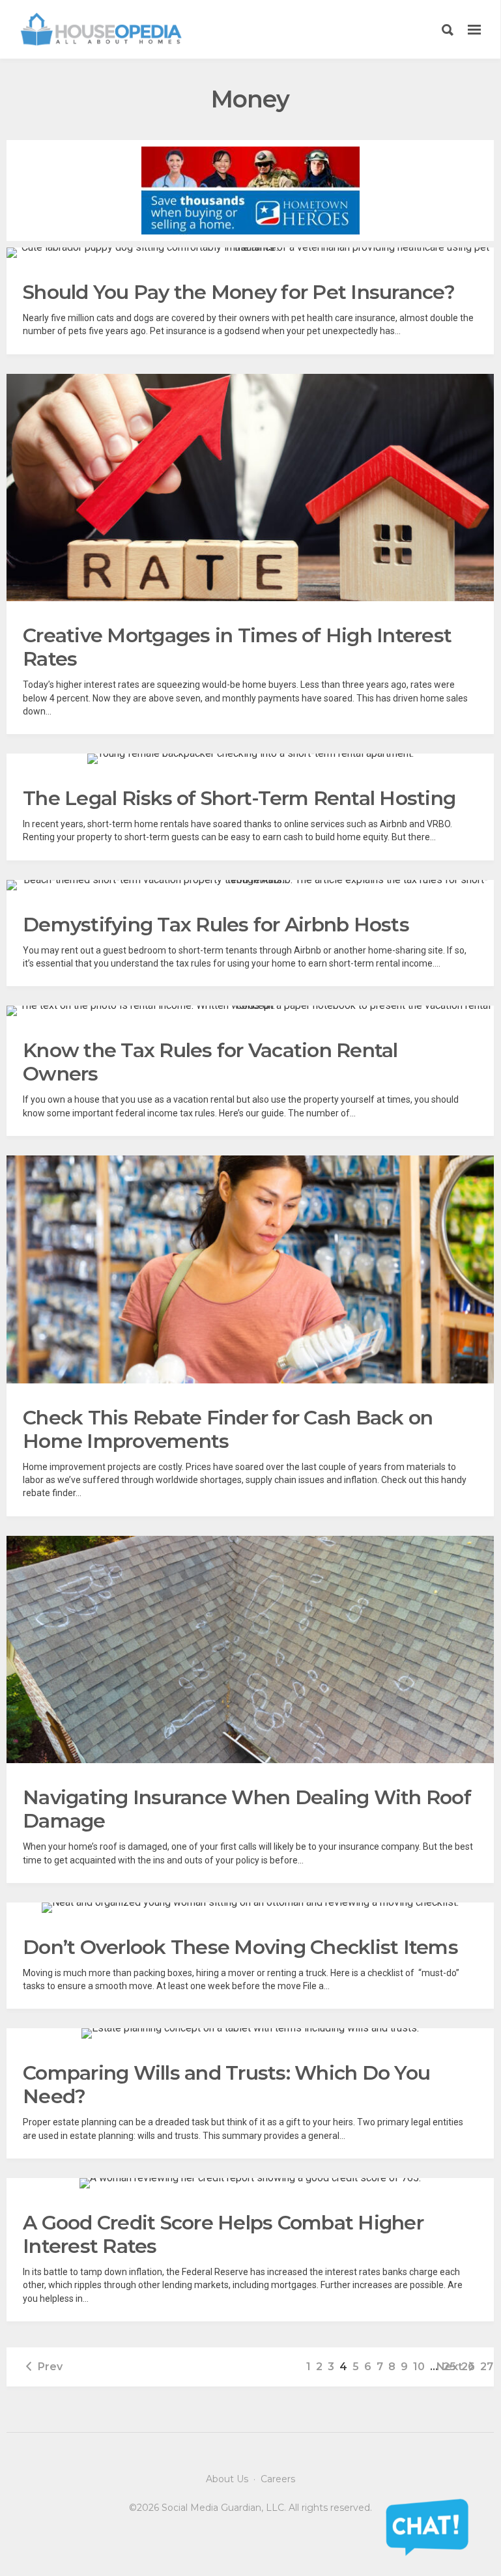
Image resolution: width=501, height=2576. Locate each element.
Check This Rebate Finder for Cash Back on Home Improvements (228, 1429)
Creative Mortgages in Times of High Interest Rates (237, 647)
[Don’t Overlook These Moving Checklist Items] (250, 1908)
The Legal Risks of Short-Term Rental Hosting (239, 798)
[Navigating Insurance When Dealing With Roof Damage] (250, 1650)
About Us (227, 2479)
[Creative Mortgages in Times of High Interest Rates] (250, 488)
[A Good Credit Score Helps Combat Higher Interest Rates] (250, 2183)
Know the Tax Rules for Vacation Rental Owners (210, 1062)
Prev (50, 2367)
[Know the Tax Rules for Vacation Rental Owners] (250, 1011)
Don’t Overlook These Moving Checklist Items (240, 1947)
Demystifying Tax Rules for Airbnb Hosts (216, 925)
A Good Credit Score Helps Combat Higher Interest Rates (223, 2234)
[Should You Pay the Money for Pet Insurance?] (250, 253)
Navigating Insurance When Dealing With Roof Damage (247, 1809)
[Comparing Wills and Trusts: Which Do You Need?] (250, 2033)
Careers (278, 2479)
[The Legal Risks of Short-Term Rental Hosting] (250, 759)
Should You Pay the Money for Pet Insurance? (239, 292)
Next (450, 2367)
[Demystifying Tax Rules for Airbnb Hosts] (250, 885)
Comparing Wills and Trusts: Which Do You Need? (226, 2085)
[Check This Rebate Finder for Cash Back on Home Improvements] (250, 1269)
